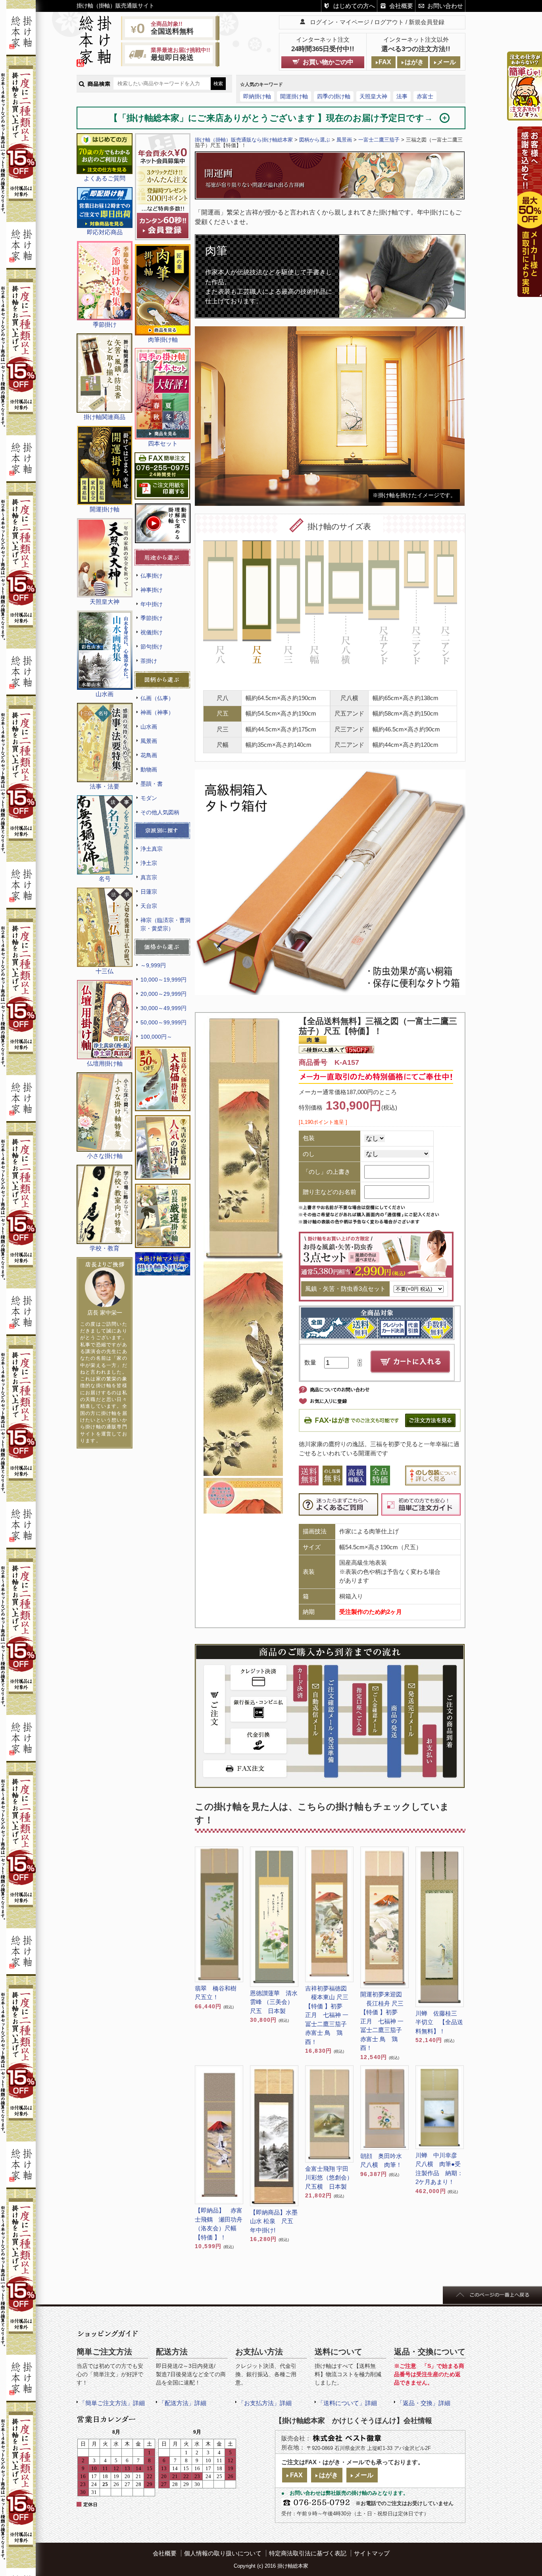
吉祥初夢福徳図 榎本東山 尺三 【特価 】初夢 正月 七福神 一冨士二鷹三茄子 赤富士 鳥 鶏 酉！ (327, 2015)
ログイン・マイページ (340, 22)
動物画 (149, 769)
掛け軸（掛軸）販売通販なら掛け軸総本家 (244, 140)
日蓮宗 (149, 892)
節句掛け (152, 647)
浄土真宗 (152, 849)
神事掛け (152, 590)
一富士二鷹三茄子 (379, 140)
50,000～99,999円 (163, 1022)
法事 (402, 96)
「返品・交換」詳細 (424, 2403)
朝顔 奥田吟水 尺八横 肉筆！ (384, 2161)
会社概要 (401, 6)
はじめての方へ (354, 6)
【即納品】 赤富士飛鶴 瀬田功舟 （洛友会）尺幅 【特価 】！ (219, 2224)
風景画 (149, 741)
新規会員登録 (427, 22)
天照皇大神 (373, 96)
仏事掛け (152, 576)
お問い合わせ (445, 6)
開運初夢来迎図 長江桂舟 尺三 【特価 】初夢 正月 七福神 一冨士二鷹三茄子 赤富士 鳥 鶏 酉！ (382, 2021)
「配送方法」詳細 (183, 2403)
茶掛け (149, 661)
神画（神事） (157, 712)
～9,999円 (153, 965)
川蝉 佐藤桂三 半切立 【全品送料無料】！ (439, 2022)
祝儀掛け (152, 632)
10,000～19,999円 (163, 980)
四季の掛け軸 (334, 96)
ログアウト (389, 22)
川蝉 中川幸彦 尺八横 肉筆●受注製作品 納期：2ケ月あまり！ (439, 2169)
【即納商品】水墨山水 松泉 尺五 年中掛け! (274, 2221)
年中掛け (152, 604)
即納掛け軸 (257, 96)
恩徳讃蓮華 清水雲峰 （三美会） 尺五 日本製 (274, 2002)
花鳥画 (149, 755)
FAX (385, 62)
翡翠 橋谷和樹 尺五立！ (219, 1993)
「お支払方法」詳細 (265, 2403)
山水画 (149, 727)
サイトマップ (372, 2553)
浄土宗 (149, 863)
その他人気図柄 (160, 812)
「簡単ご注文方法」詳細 (112, 2403)
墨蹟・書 (152, 784)
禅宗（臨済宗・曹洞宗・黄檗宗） (165, 924)
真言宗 (149, 877)
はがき (414, 62)
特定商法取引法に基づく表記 (308, 2553)
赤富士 (425, 96)
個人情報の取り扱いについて (223, 2553)
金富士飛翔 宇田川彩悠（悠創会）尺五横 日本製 (329, 2178)
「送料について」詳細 (347, 2403)
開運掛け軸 (294, 96)
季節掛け (152, 618)
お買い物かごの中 (328, 62)
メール (446, 62)
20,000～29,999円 (163, 994)
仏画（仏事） (157, 698)
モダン (149, 798)
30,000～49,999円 (163, 1008)
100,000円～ (156, 1037)
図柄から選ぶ (315, 140)
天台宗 (149, 906)
